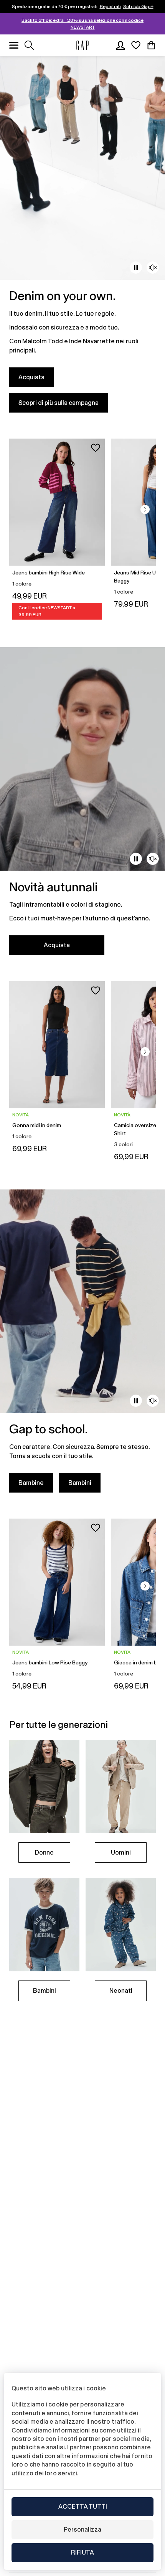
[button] (145, 509)
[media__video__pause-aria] (136, 268)
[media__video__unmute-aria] (153, 268)
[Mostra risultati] (29, 45)
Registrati (110, 7)
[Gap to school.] (82, 1346)
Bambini (80, 1483)
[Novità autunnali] (82, 806)
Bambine (31, 1483)
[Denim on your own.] (82, 239)
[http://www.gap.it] (82, 45)
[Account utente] (120, 45)
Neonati (121, 1991)
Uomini (121, 1852)
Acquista (31, 377)
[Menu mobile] (14, 45)
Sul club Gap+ (138, 7)
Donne (44, 1852)
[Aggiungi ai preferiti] (96, 448)
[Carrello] (151, 45)
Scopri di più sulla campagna (59, 403)
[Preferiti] (136, 45)
